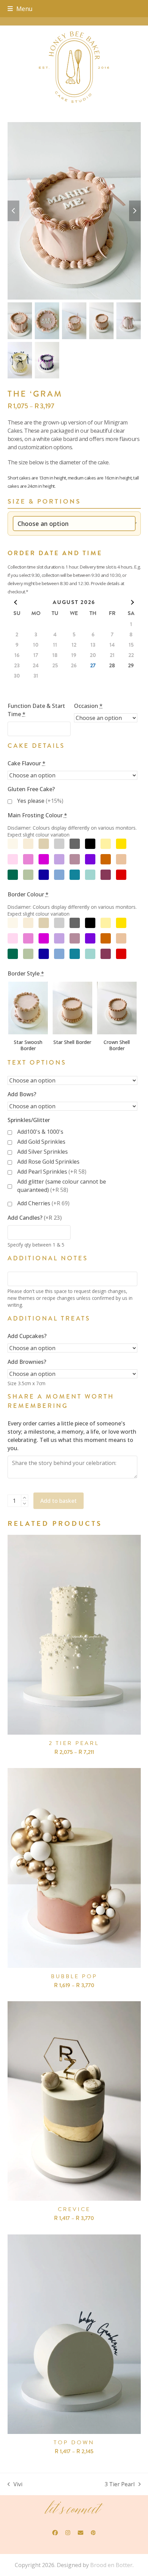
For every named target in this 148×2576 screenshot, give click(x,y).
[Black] (90, 844)
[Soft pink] (13, 859)
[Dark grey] (75, 844)
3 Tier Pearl (120, 2484)
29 (131, 666)
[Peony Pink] (28, 859)
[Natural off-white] (13, 844)
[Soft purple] (59, 859)
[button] (20, 9)
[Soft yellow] (106, 844)
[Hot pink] (44, 859)
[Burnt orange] (106, 859)
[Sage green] (28, 875)
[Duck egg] (90, 875)
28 (112, 666)
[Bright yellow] (121, 844)
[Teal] (75, 875)
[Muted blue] (59, 875)
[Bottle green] (13, 875)
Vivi (15, 2484)
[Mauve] (75, 859)
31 (36, 676)
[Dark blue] (44, 875)
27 (93, 666)
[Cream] (28, 844)
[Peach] (121, 859)
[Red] (121, 875)
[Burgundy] (106, 875)
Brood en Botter (111, 2565)
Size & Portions (44, 502)
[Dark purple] (90, 859)
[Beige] (44, 844)
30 (17, 676)
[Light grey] (59, 844)
